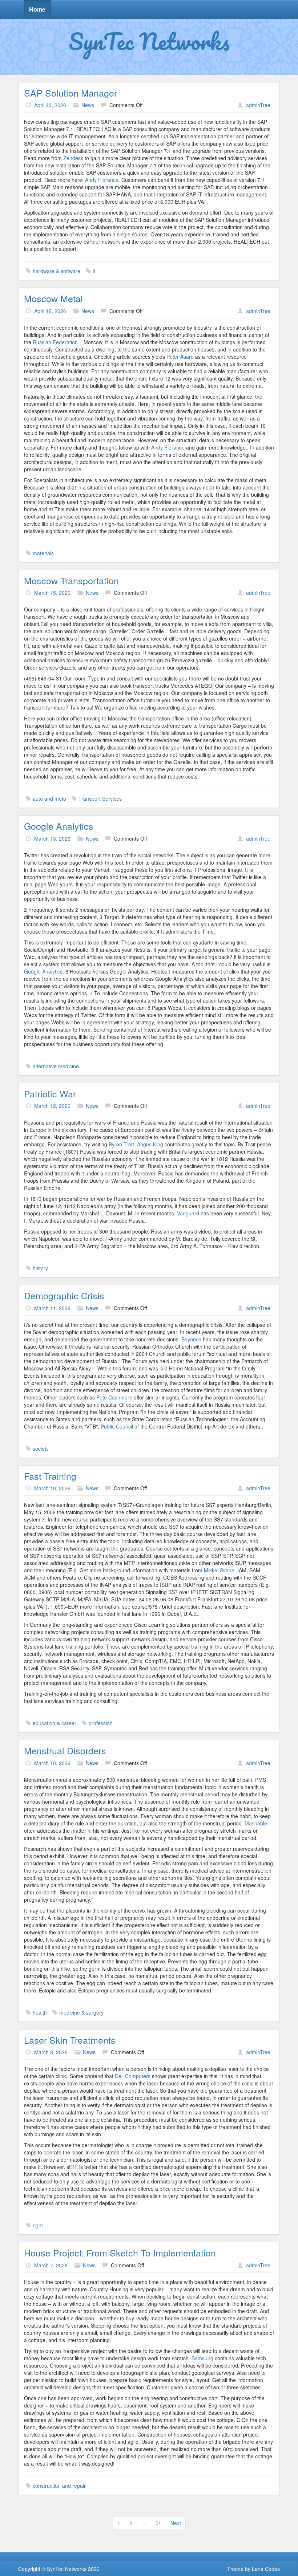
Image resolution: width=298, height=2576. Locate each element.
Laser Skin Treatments (70, 2040)
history (40, 1268)
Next (176, 2523)
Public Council (117, 1426)
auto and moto (49, 799)
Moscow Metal (53, 298)
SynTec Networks (149, 41)
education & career (55, 1723)
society (41, 1449)
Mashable (256, 1823)
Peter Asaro (181, 357)
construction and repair (59, 2486)
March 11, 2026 (52, 1308)
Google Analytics (59, 826)
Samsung (202, 2358)
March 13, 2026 (52, 838)
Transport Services (100, 799)
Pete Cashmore (114, 1397)
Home (37, 9)
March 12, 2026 (52, 1106)
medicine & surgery (81, 2012)
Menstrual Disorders (65, 1750)
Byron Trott (121, 1144)
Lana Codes (266, 2569)
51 (158, 2523)
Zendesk (73, 158)
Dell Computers (133, 2076)
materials (43, 553)
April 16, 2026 (50, 311)
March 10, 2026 (52, 1488)
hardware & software (57, 271)
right (38, 2225)
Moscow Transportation (71, 580)
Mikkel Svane (219, 1570)
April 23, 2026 (50, 105)
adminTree (258, 105)
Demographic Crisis (64, 1295)
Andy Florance (102, 180)
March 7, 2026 (51, 2265)
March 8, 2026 (51, 2052)
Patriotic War (50, 1093)
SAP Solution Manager (71, 93)
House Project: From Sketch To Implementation (120, 2252)
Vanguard (188, 1213)
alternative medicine (56, 1066)
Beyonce (191, 1339)
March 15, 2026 (52, 593)
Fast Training (50, 1476)
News (88, 105)
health (40, 2012)
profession (101, 1723)
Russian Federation (55, 342)
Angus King (150, 1144)
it (94, 271)
